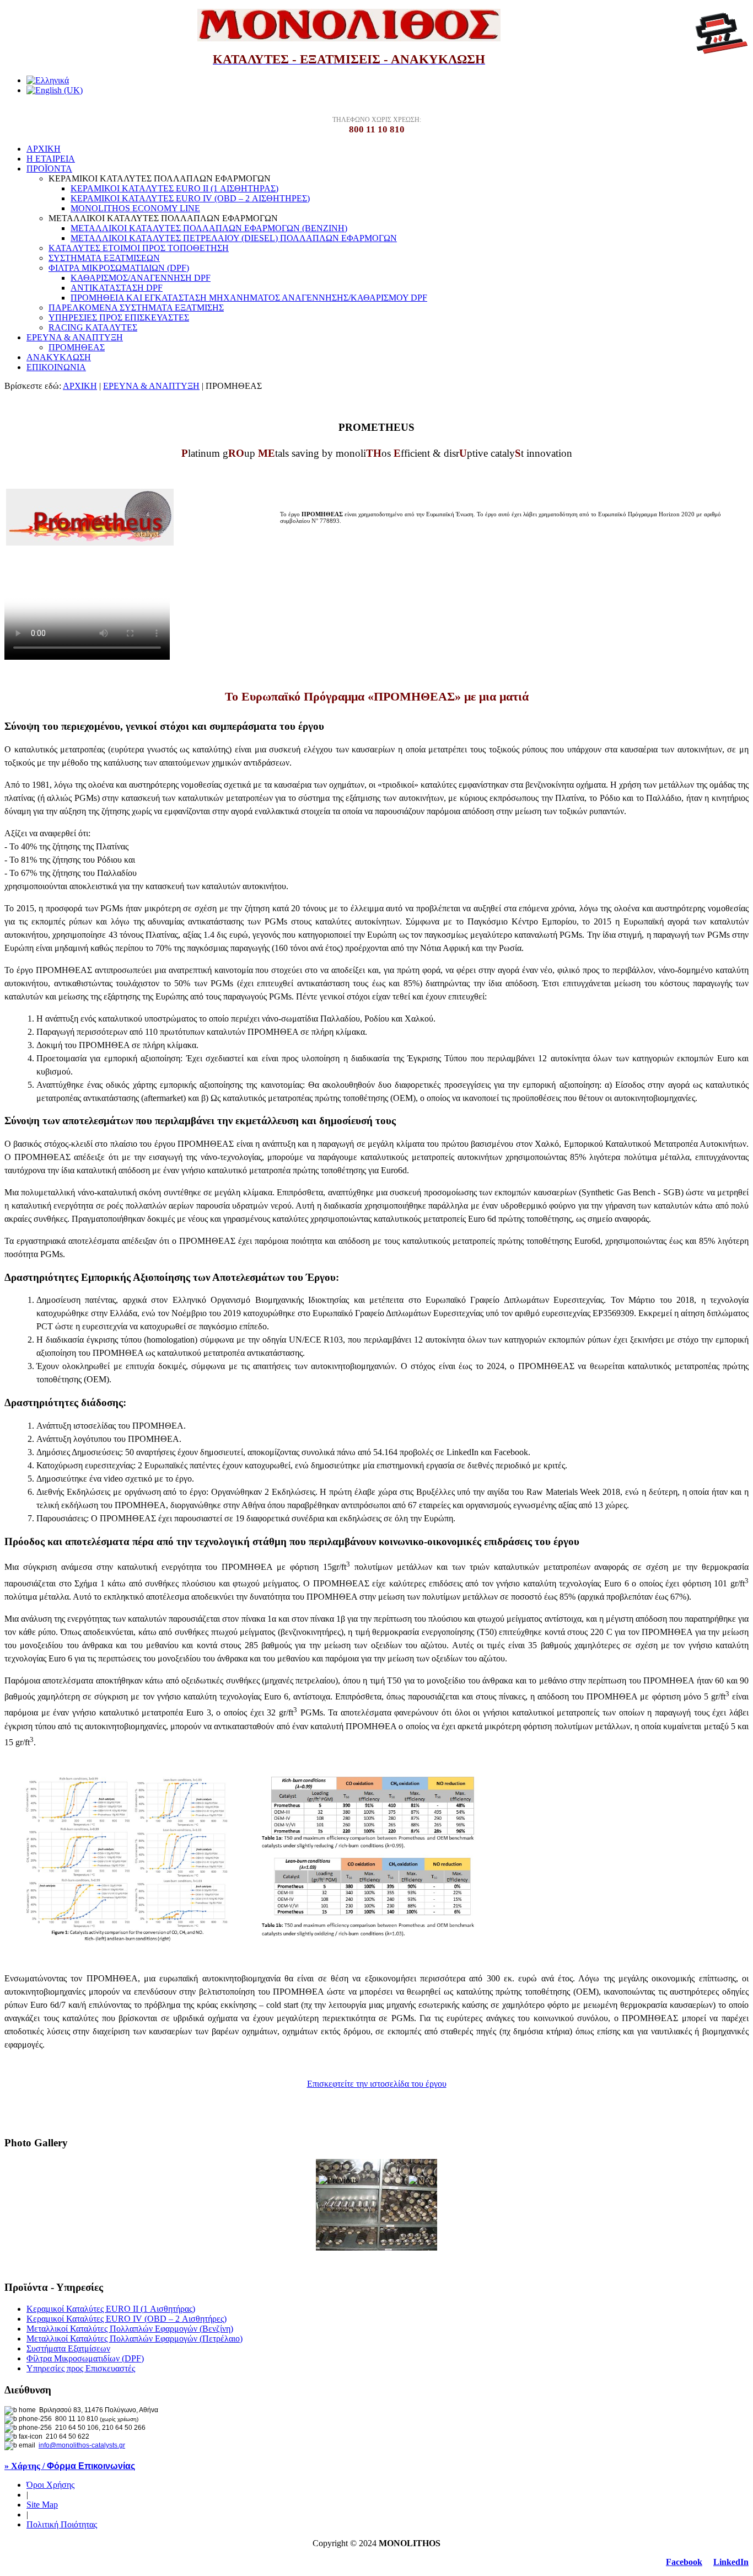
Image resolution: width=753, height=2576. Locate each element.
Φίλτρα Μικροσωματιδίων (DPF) (85, 2358)
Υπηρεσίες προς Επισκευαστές (81, 2368)
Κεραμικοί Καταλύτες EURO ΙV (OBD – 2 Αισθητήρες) (127, 2319)
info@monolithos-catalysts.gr (82, 2445)
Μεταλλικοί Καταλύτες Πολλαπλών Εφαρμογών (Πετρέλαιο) (135, 2339)
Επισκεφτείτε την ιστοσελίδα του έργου (377, 2084)
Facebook (684, 2562)
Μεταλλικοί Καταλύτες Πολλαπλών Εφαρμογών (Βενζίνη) (130, 2329)
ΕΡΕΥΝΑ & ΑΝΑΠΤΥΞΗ (151, 386)
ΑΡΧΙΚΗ (80, 386)
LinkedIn (731, 2562)
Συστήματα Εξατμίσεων (68, 2348)
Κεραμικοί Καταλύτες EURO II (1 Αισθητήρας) (111, 2309)
